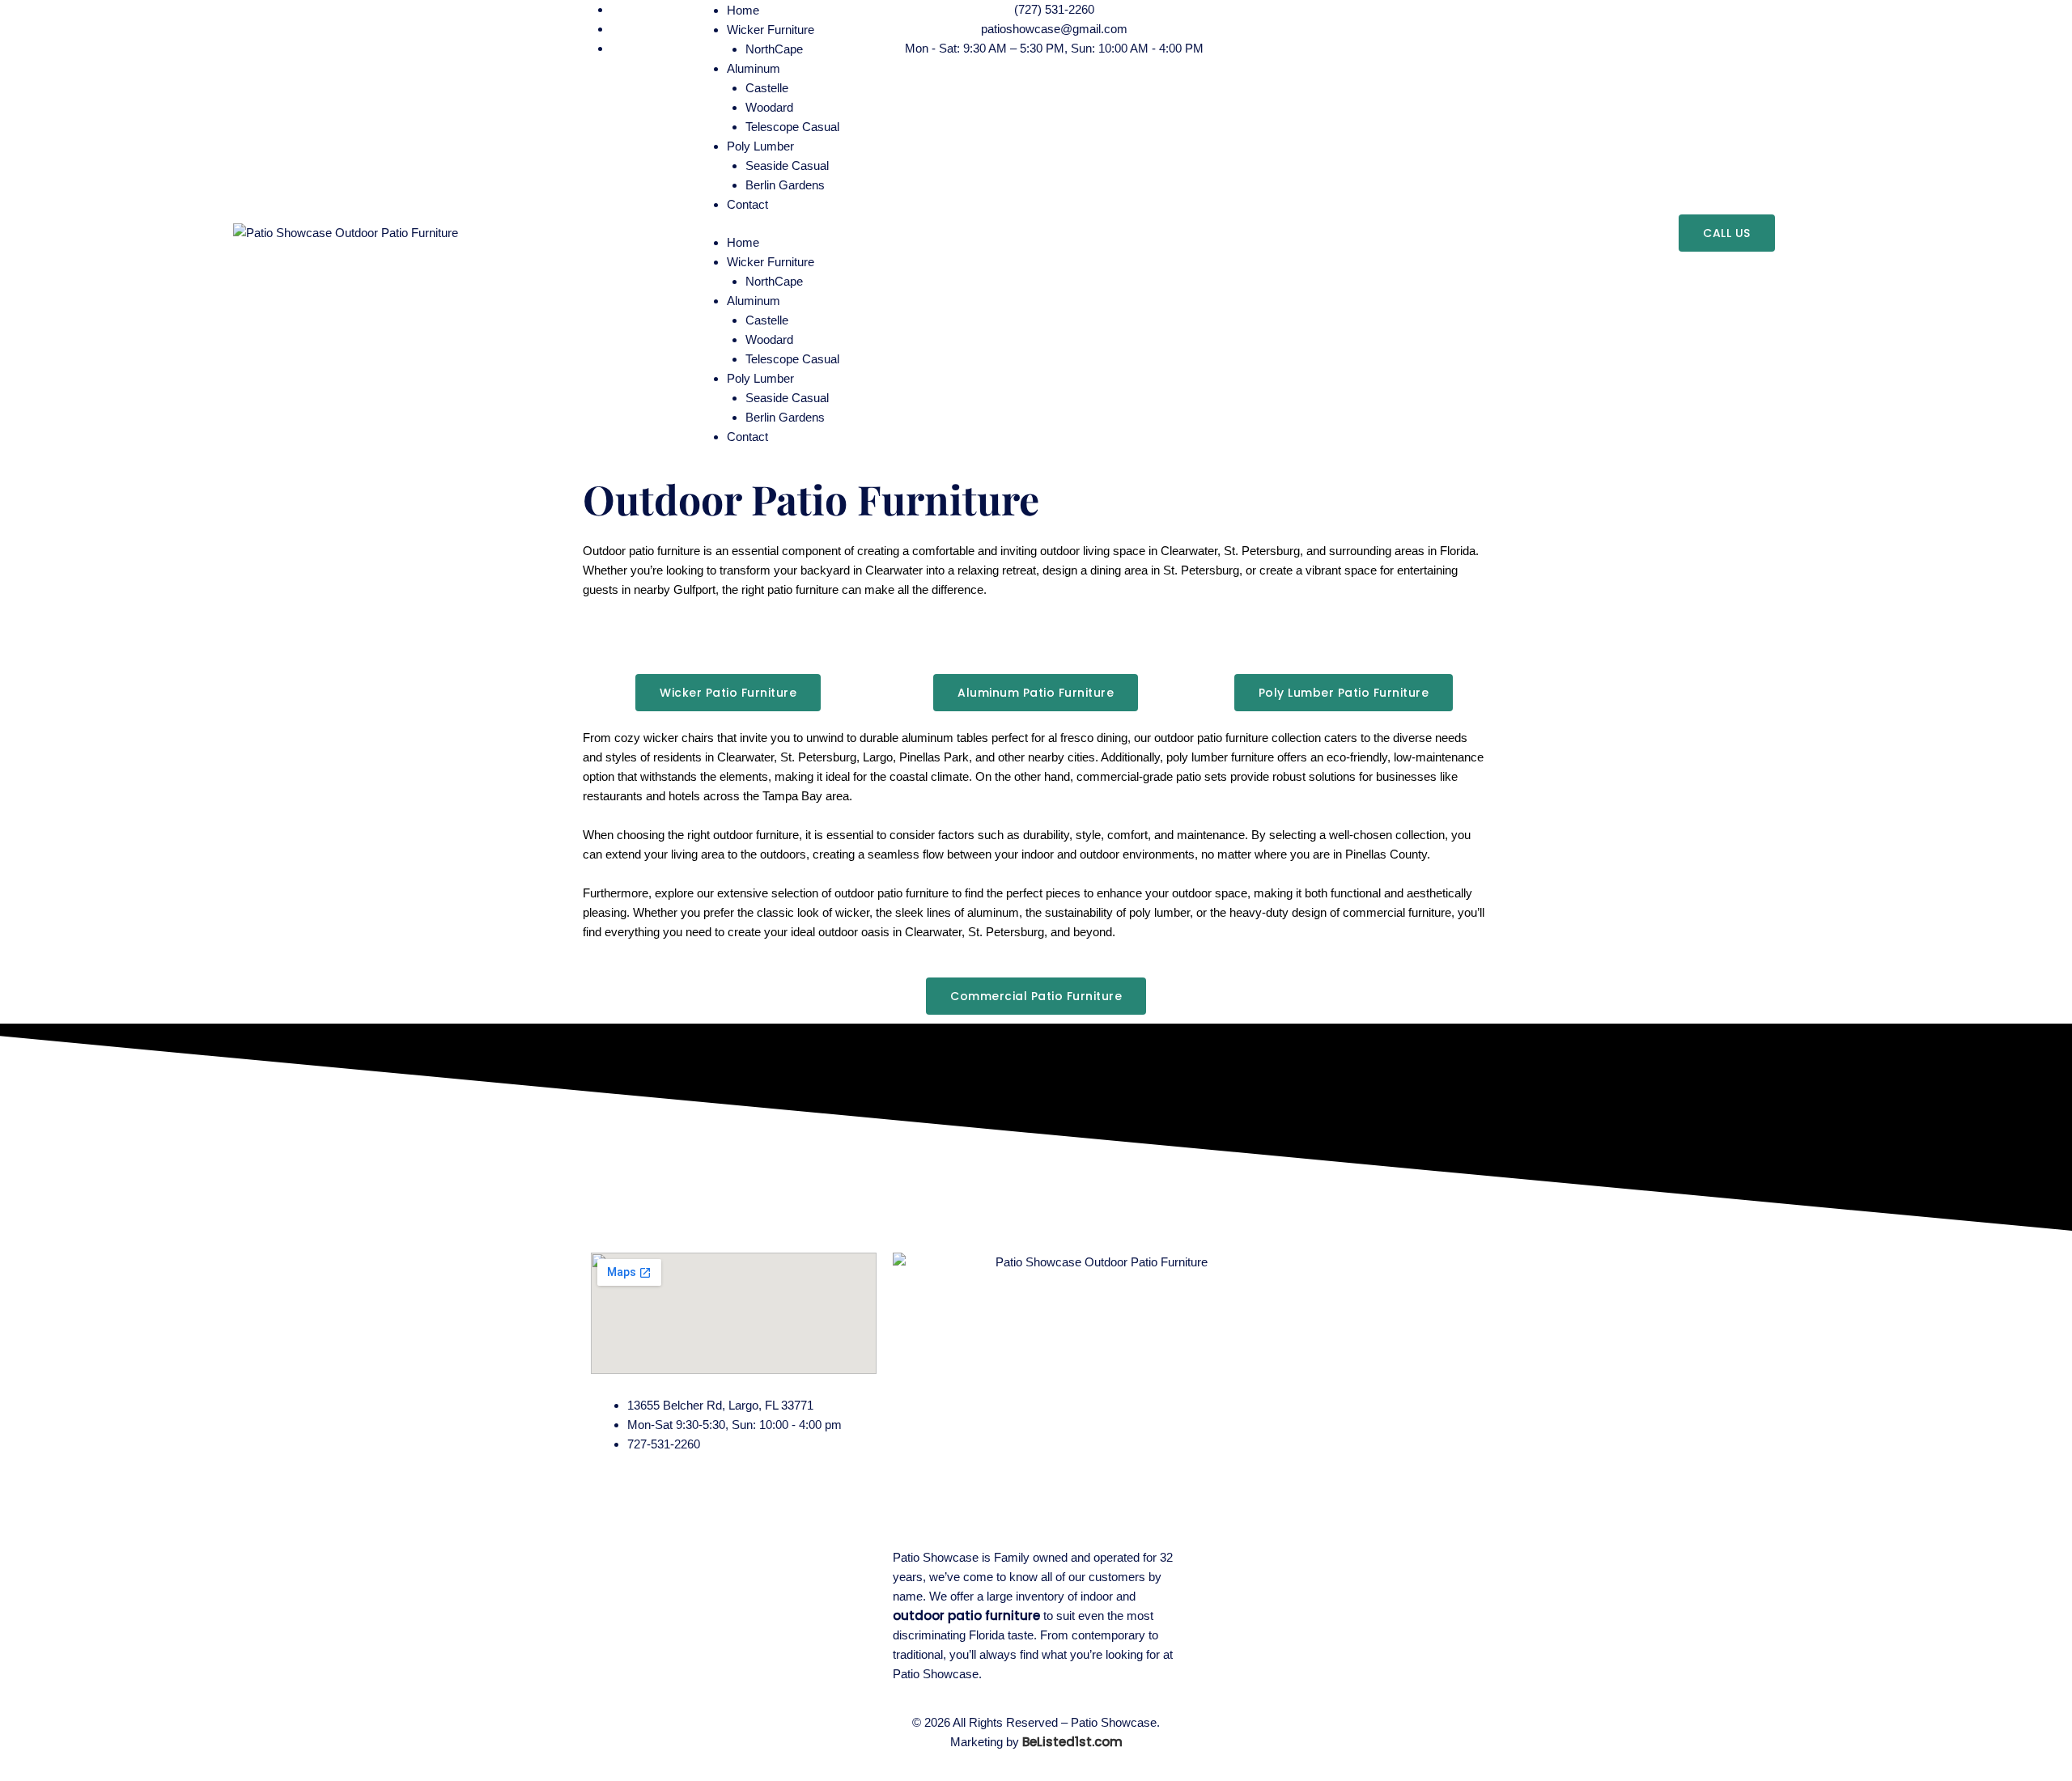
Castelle (767, 88)
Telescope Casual (792, 127)
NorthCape (774, 281)
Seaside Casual (787, 165)
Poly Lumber (760, 146)
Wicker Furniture (771, 262)
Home (743, 242)
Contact (747, 204)
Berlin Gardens (785, 185)
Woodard (769, 107)
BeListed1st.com (1072, 1742)
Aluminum (754, 301)
